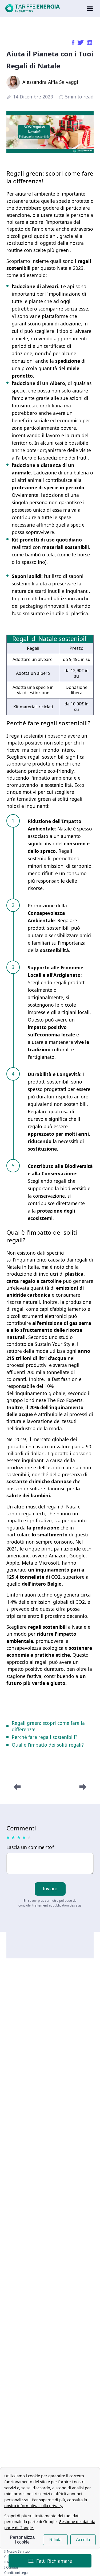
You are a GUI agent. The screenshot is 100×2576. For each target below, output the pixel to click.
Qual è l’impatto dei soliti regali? (48, 1745)
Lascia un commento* (31, 1848)
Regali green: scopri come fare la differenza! (48, 1726)
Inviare (50, 1889)
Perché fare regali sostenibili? (45, 1737)
